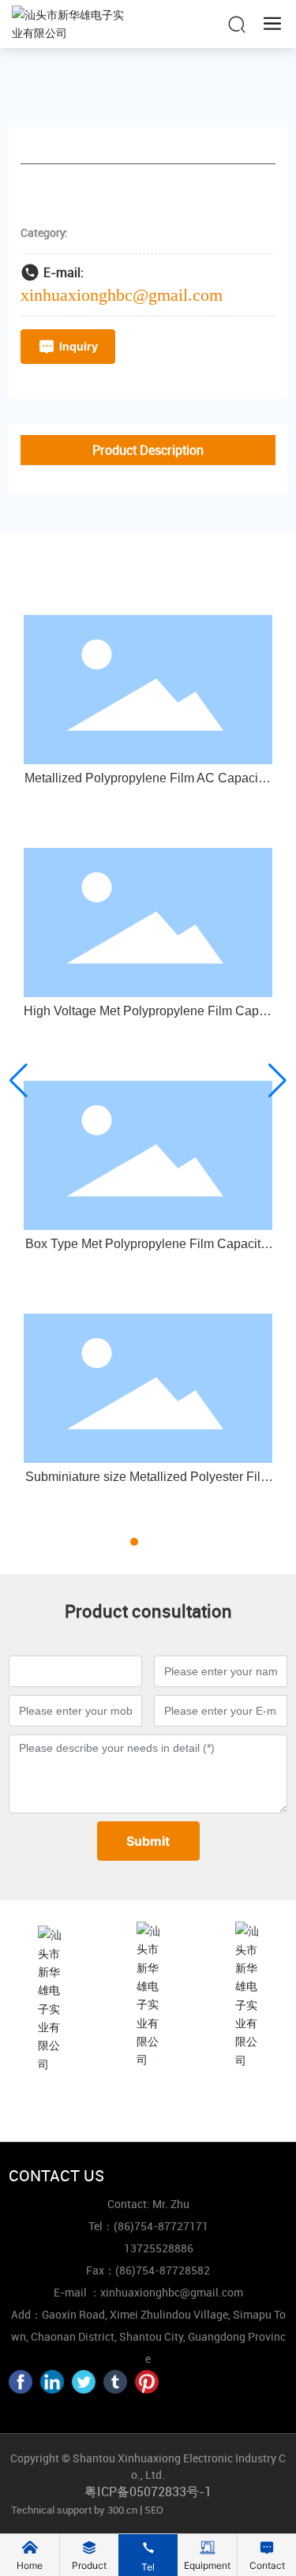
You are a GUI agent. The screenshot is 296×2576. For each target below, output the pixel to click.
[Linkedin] (52, 2382)
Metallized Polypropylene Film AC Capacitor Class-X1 (148, 784)
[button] (120, 1542)
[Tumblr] (115, 2382)
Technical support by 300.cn (73, 2510)
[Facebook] (21, 2382)
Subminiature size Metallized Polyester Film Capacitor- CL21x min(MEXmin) (148, 1483)
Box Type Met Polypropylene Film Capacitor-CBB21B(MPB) (148, 1250)
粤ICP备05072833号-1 (148, 2492)
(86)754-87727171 (148, 2105)
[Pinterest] (147, 2382)
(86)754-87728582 (163, 2270)
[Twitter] (84, 2382)
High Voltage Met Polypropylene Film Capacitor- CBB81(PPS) (148, 1017)
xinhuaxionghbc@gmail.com (122, 295)
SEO (154, 2510)
